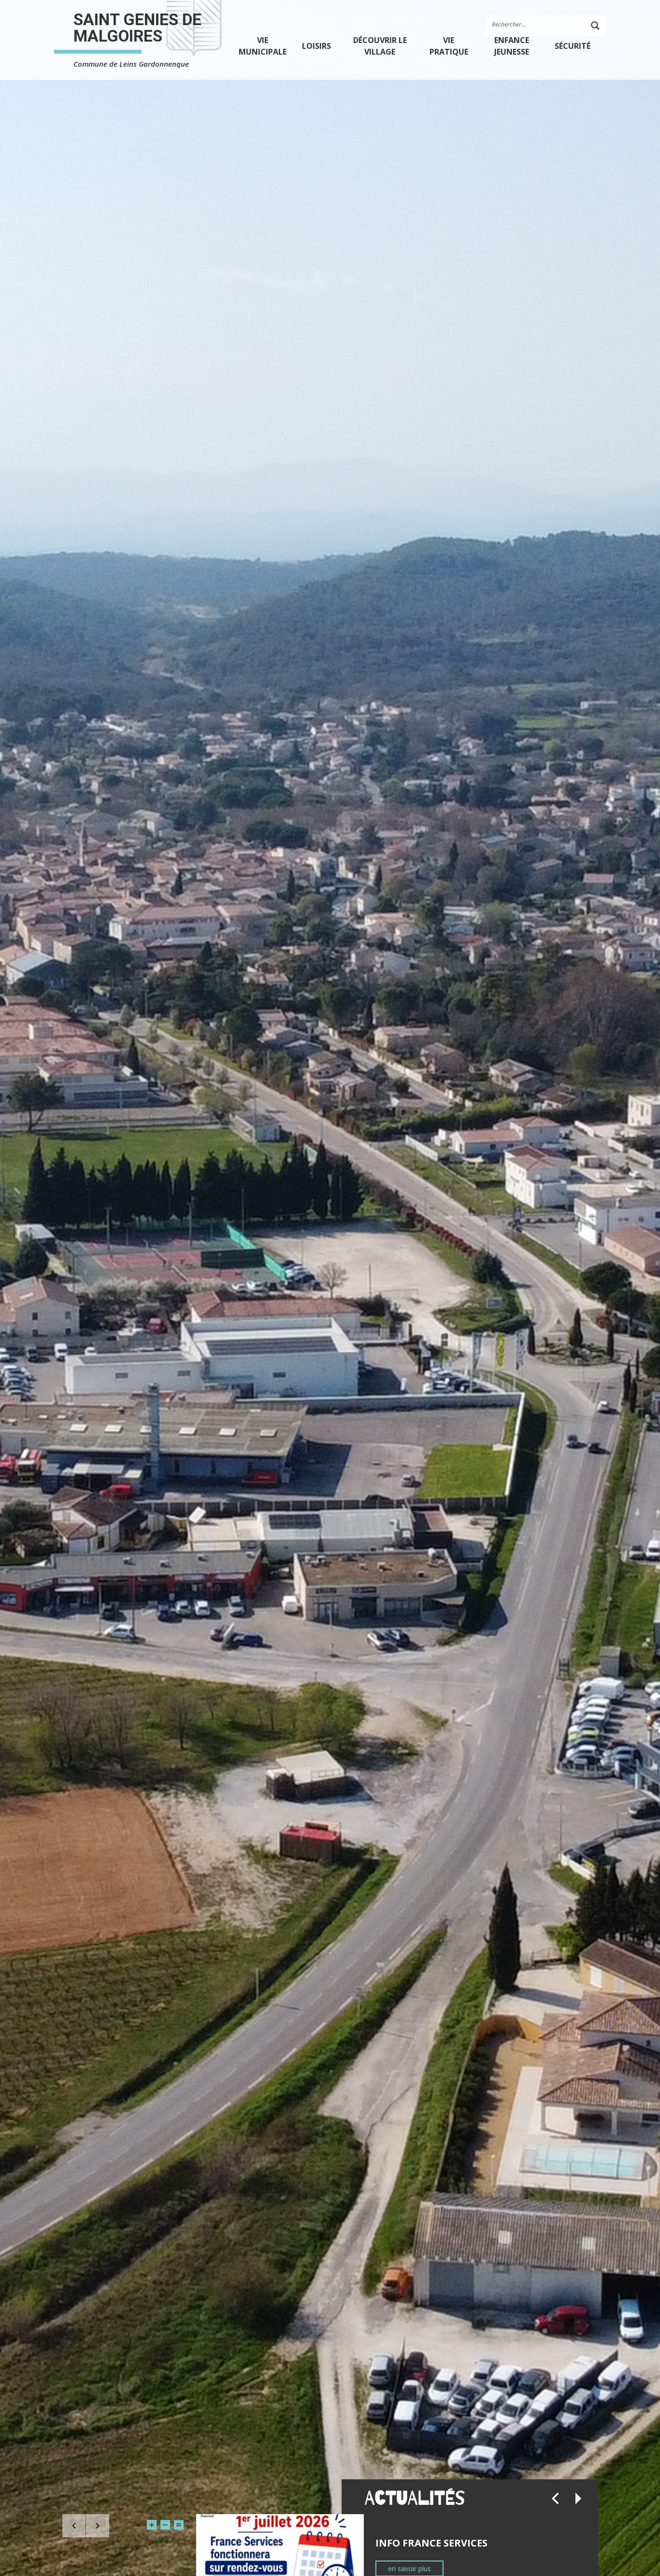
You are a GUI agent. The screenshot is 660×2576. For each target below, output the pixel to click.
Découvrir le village (380, 46)
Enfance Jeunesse (512, 46)
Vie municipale (263, 46)
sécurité (573, 46)
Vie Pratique (449, 46)
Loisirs (316, 46)
